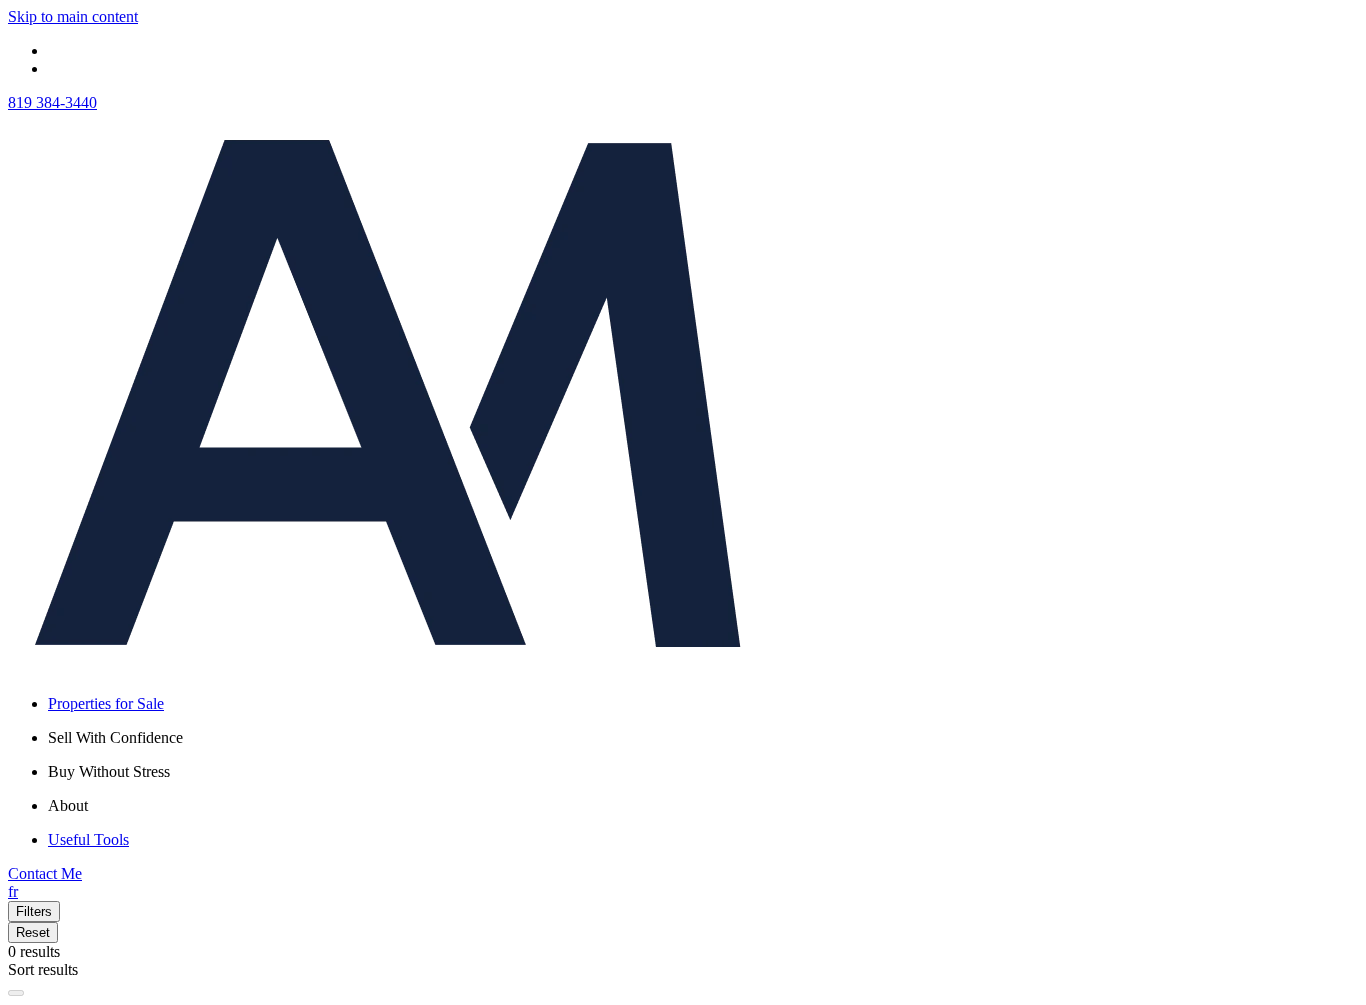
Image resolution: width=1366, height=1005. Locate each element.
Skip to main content (73, 16)
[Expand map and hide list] (16, 993)
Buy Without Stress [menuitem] (109, 771)
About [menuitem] (68, 805)
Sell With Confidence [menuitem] (115, 737)
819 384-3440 (52, 102)
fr (13, 891)
